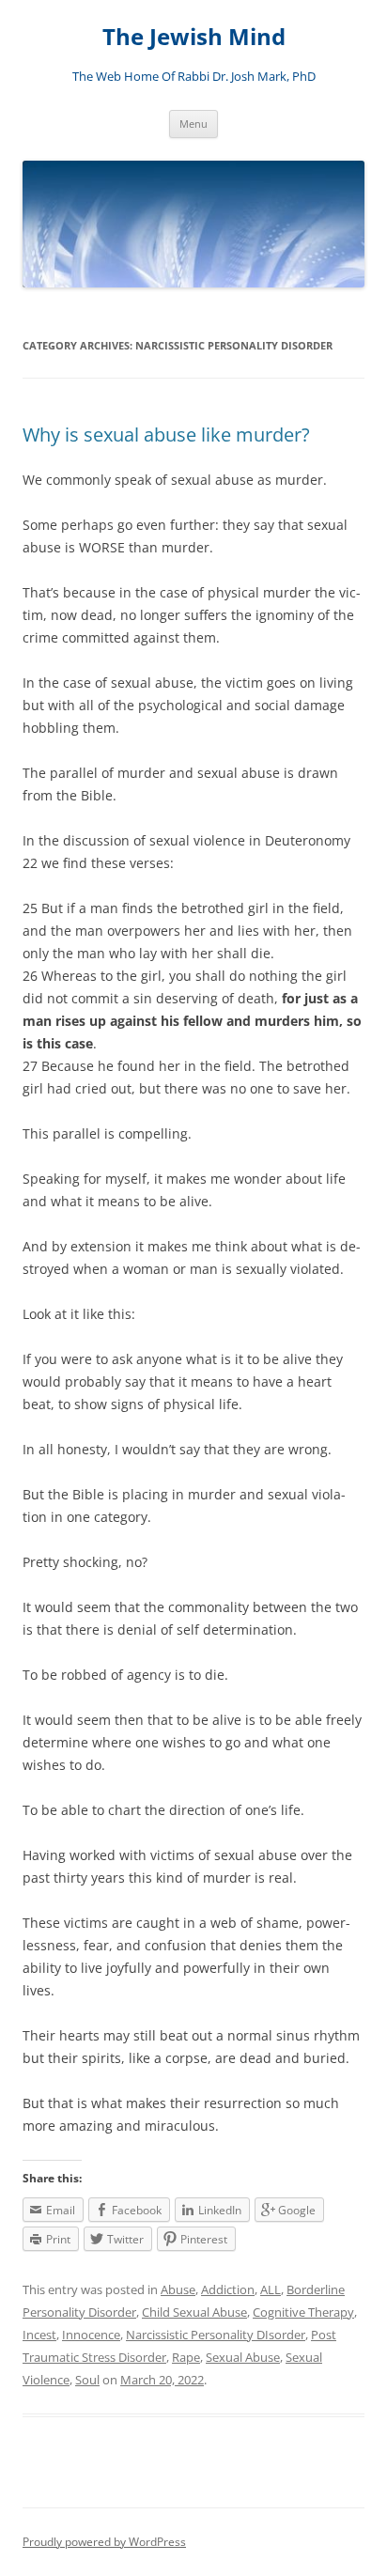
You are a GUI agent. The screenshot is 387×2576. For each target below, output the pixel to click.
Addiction (228, 2289)
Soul (87, 2380)
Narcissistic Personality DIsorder (216, 2335)
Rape (186, 2357)
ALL (271, 2289)
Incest (39, 2335)
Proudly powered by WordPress (104, 2542)
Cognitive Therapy (303, 2312)
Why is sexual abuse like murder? (166, 435)
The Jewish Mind (194, 37)
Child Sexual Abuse (194, 2312)
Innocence (91, 2335)
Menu (193, 124)
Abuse (178, 2289)
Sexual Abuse (243, 2357)
